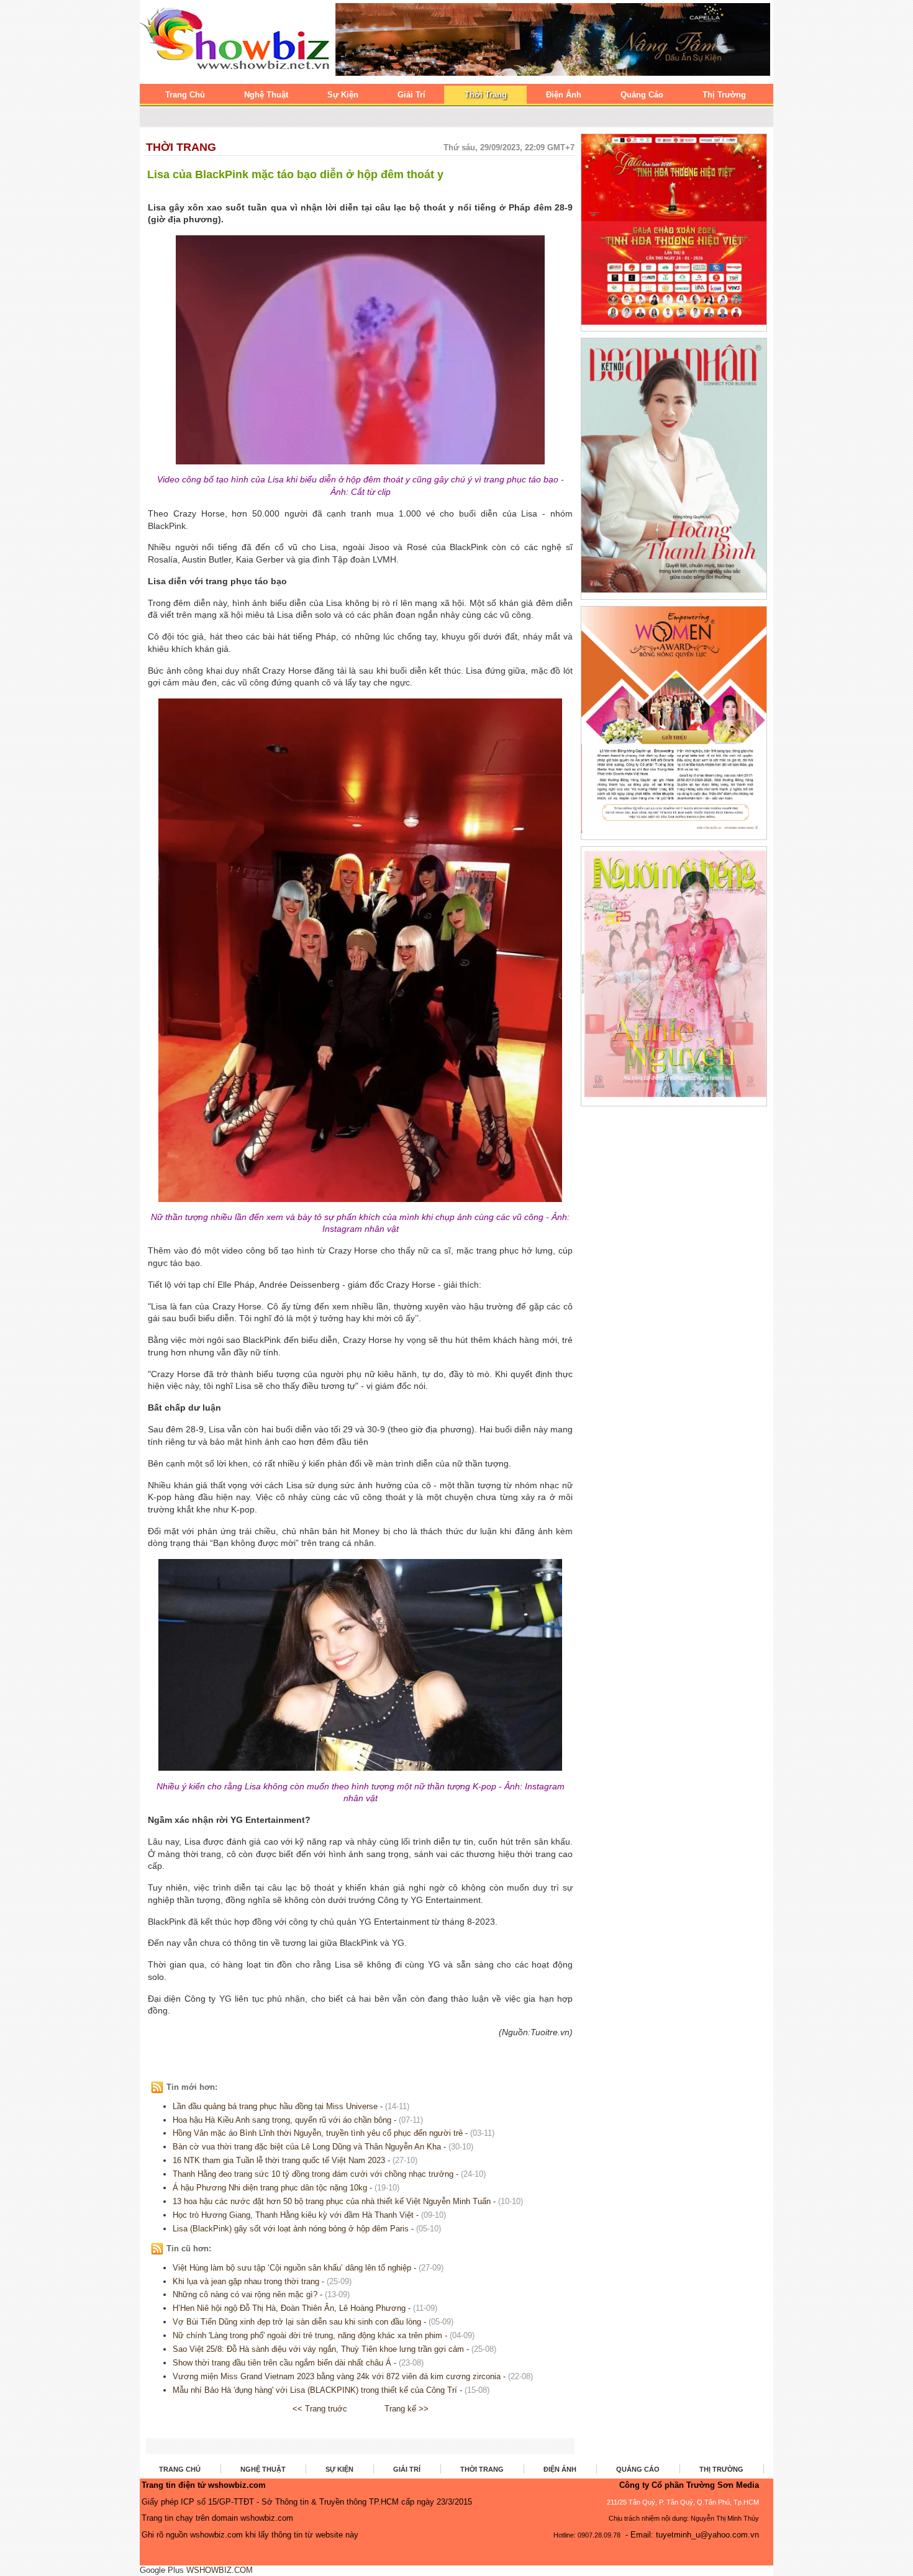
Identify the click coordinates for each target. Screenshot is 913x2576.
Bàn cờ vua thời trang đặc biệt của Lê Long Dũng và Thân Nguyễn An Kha (307, 2147)
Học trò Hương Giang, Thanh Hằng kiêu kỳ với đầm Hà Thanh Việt (293, 2215)
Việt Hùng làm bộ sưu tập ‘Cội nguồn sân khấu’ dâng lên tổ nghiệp (292, 2268)
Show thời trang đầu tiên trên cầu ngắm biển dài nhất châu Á (282, 2363)
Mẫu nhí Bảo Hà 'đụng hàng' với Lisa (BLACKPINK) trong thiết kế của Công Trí (315, 2390)
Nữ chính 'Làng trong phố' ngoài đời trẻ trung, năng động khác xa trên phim (307, 2335)
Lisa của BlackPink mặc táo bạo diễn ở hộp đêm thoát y (295, 174)
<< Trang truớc (320, 2409)
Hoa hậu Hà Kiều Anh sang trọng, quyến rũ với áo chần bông (282, 2120)
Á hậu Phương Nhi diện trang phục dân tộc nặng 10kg (270, 2188)
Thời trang (181, 147)
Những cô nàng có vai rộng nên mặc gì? (245, 2294)
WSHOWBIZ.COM (220, 2570)
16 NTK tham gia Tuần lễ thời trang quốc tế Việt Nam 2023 (279, 2160)
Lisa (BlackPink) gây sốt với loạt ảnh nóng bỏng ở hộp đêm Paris (291, 2229)
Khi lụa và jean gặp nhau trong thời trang (246, 2281)
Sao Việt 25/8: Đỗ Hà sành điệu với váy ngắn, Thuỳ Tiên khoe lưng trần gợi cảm (318, 2349)
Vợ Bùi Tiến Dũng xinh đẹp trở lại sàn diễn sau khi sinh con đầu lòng (297, 2322)
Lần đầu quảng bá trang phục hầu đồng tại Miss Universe (275, 2106)
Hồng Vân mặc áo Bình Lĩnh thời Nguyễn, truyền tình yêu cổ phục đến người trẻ (318, 2133)
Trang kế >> (407, 2409)
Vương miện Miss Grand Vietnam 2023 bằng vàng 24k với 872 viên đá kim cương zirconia (337, 2376)
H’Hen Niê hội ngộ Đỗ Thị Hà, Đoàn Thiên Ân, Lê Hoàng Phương (289, 2308)
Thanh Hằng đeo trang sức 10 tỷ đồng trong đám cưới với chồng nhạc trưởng (313, 2174)
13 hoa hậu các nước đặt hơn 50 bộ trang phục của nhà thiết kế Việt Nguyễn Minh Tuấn (332, 2201)
